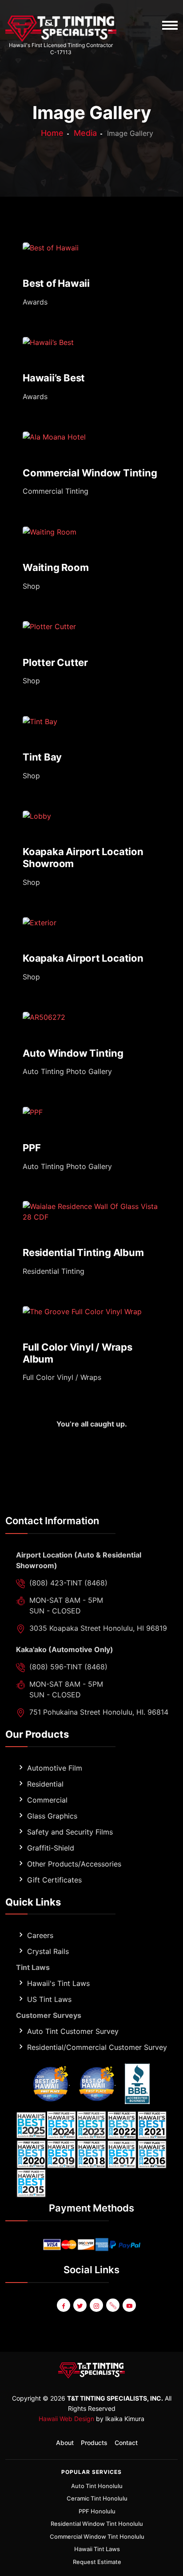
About (65, 2443)
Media (85, 133)
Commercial (47, 1800)
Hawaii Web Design (66, 2419)
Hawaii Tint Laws (97, 2549)
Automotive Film (55, 1768)
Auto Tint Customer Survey (73, 2031)
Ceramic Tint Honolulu (97, 2498)
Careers (40, 1935)
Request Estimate (97, 2562)
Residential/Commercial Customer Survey (97, 2047)
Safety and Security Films (70, 1832)
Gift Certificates (54, 1880)
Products (94, 2443)
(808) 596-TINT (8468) (68, 1667)
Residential (45, 1784)
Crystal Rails (48, 1951)
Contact (126, 2443)
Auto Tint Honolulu (97, 2486)
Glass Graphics (52, 1816)
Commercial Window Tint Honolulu (97, 2536)
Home (52, 133)
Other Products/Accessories (74, 1864)
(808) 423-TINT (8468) (68, 1583)
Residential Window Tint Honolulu (97, 2524)
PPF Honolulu (97, 2511)
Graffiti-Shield (51, 1848)
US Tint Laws (49, 1999)
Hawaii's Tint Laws (58, 1983)
